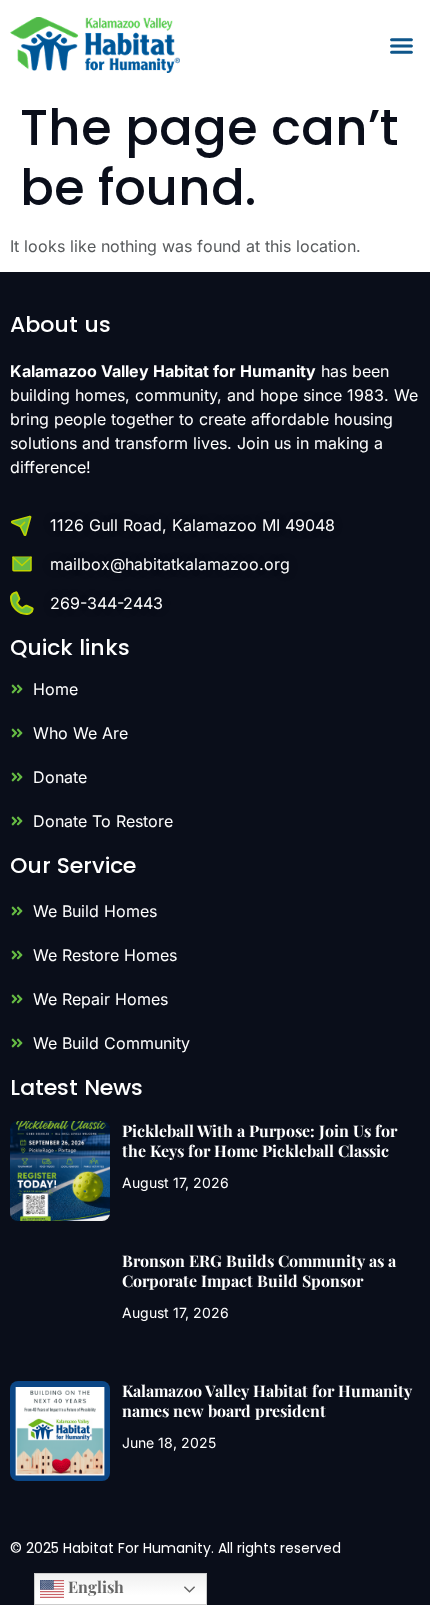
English (94, 1586)
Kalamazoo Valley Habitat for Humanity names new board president (267, 1400)
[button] (402, 45)
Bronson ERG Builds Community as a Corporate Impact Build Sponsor (259, 1270)
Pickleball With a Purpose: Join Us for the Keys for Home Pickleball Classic (259, 1140)
